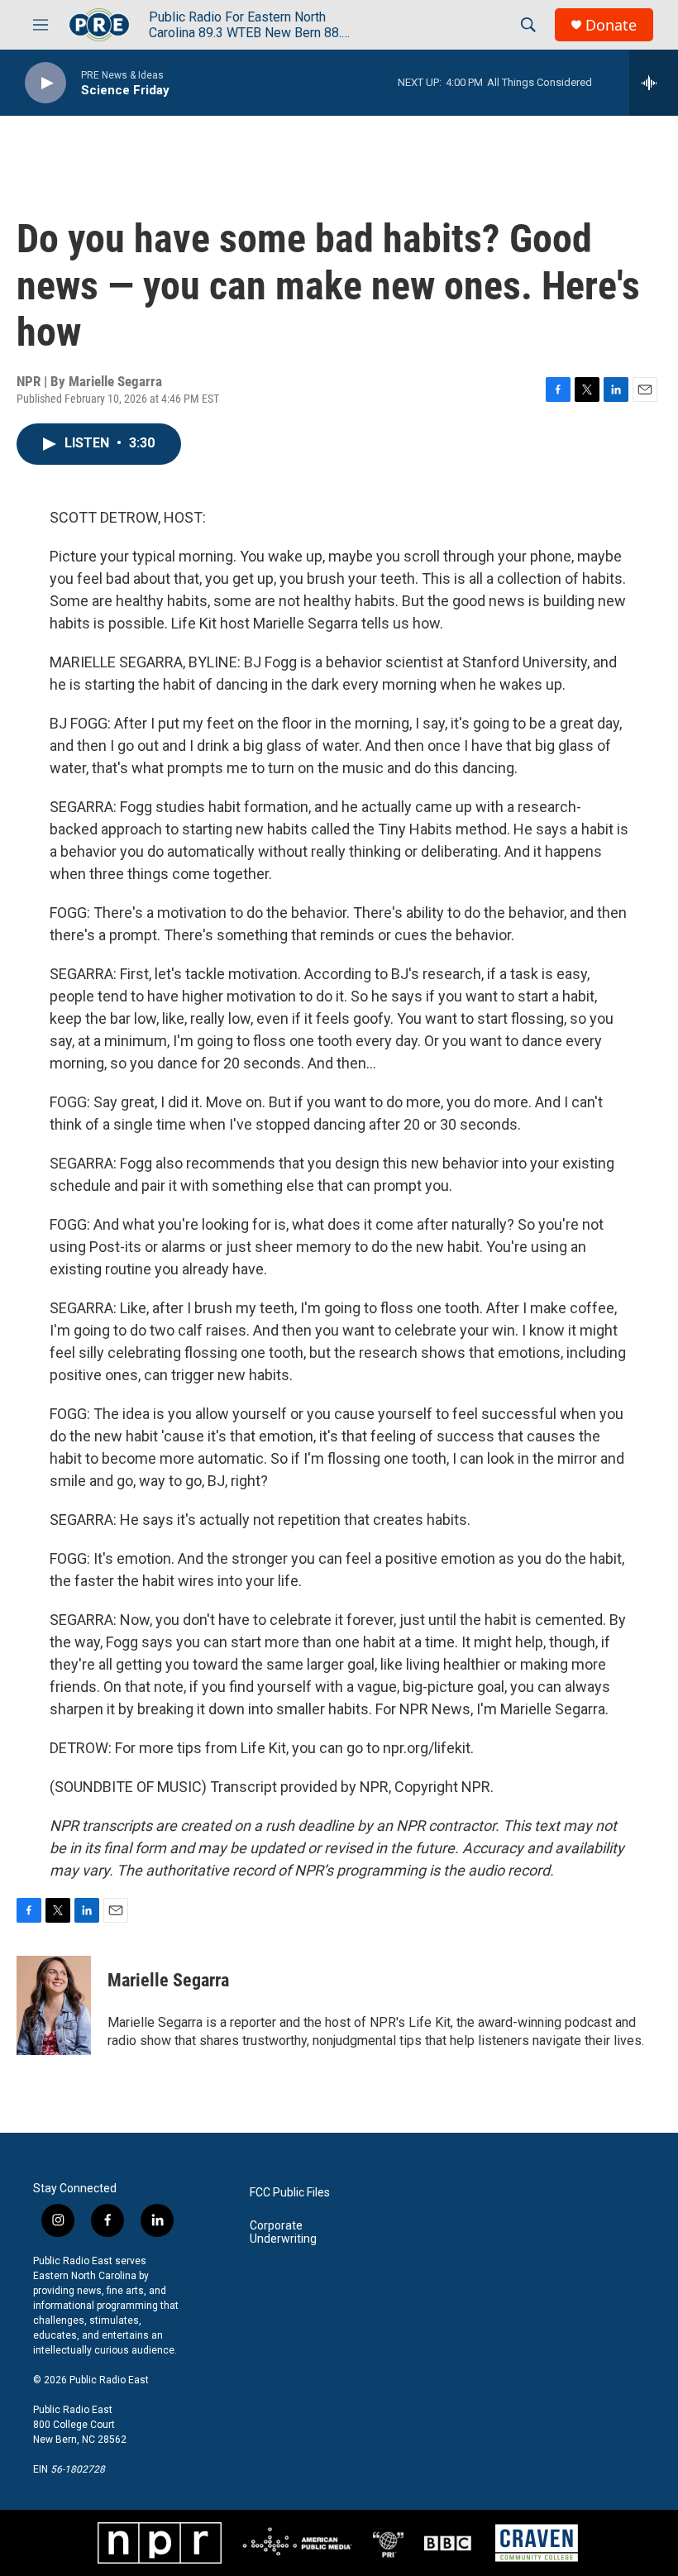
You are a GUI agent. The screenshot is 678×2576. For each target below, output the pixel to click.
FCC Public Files (290, 2193)
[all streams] (654, 83)
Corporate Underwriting (283, 2232)
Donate (611, 25)
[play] (45, 83)
